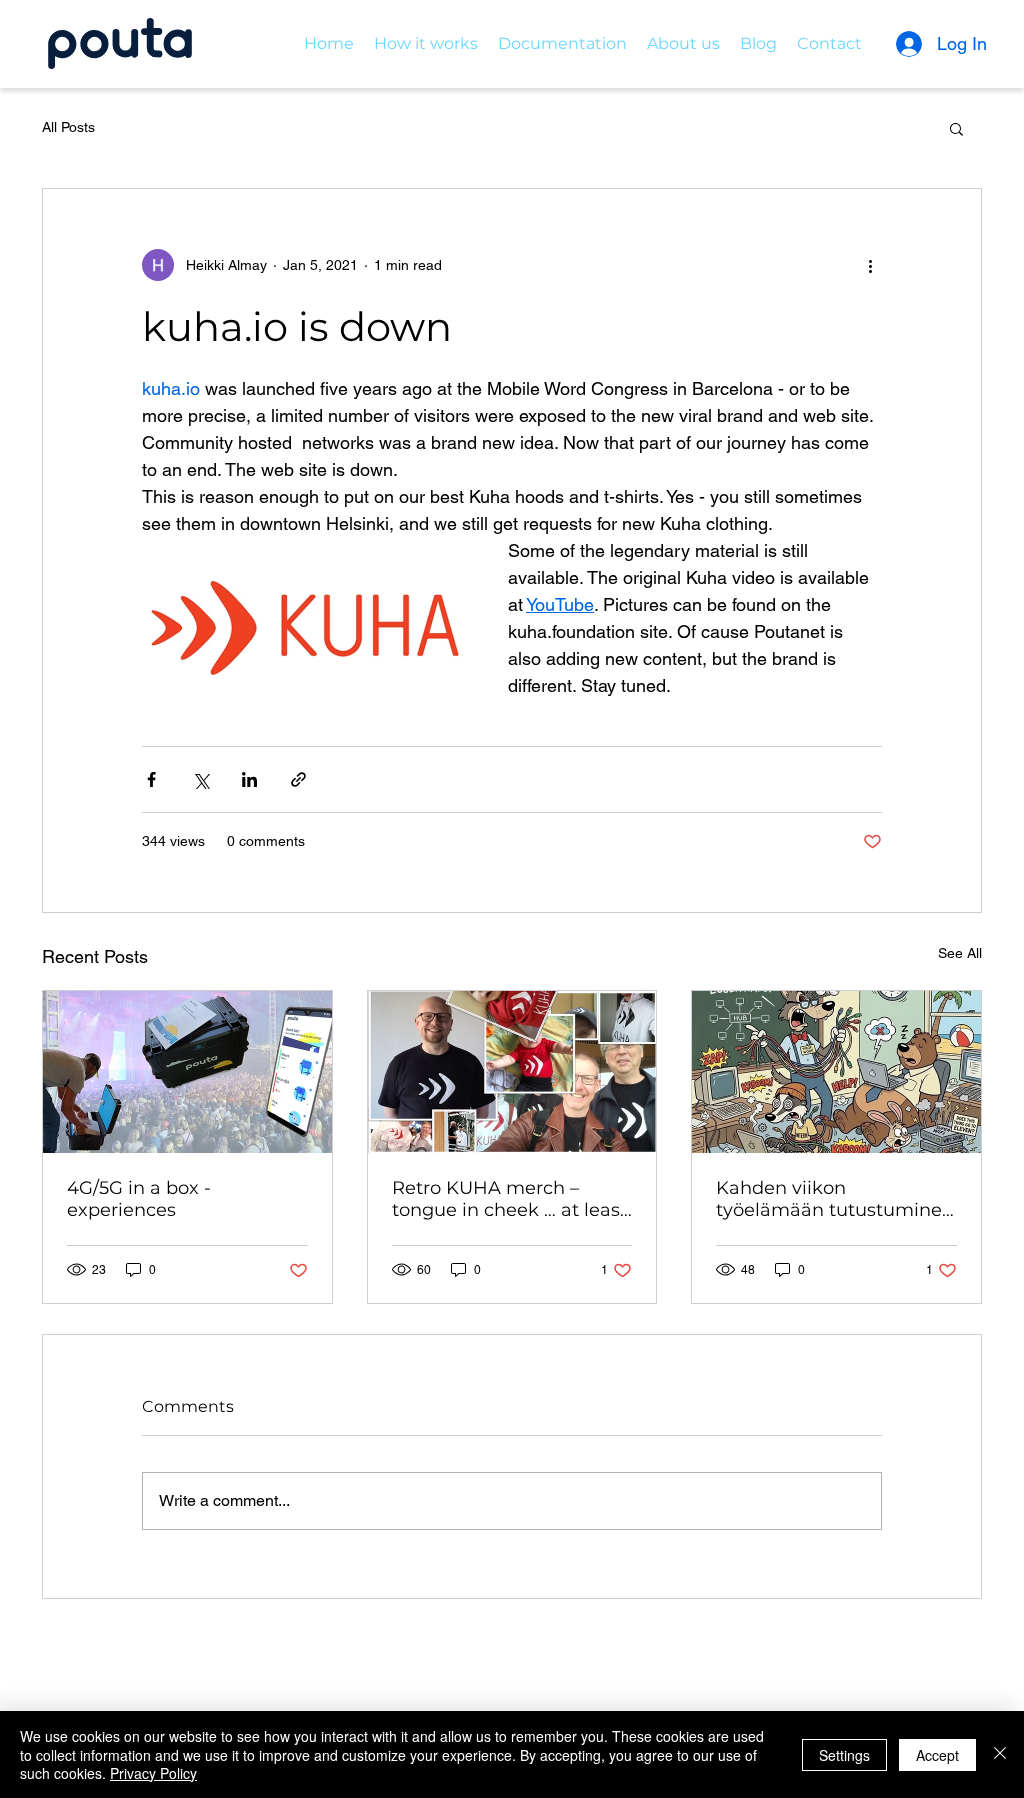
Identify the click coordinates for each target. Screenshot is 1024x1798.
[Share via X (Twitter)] (200, 779)
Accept (937, 1755)
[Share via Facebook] (151, 779)
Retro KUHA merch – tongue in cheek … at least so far (509, 1199)
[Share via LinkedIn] (249, 779)
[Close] (1000, 1754)
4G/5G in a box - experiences (139, 1199)
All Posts (68, 127)
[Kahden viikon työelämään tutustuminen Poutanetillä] (836, 1072)
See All (960, 953)
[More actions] (870, 265)
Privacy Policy (153, 1773)
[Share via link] (298, 779)
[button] (956, 128)
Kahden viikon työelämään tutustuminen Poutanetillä (835, 1199)
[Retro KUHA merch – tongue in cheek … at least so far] (512, 1072)
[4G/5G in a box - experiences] (187, 1072)
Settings (844, 1755)
